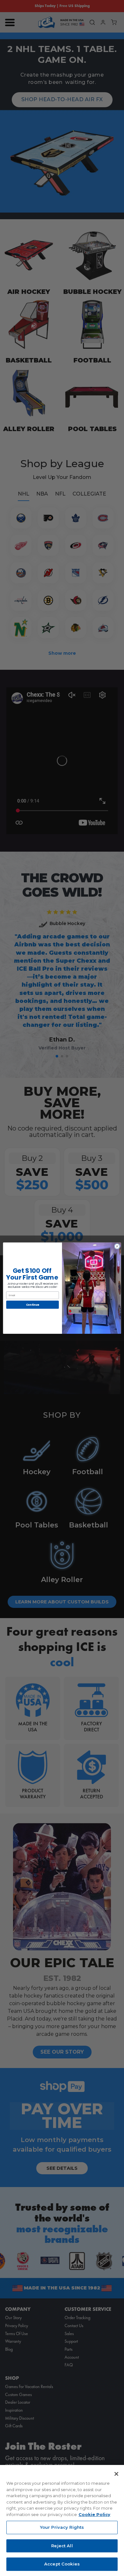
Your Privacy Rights (62, 2527)
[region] (62, 2520)
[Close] (116, 2474)
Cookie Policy (94, 2514)
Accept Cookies (62, 2564)
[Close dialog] (117, 1246)
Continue (33, 1304)
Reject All (62, 2546)
